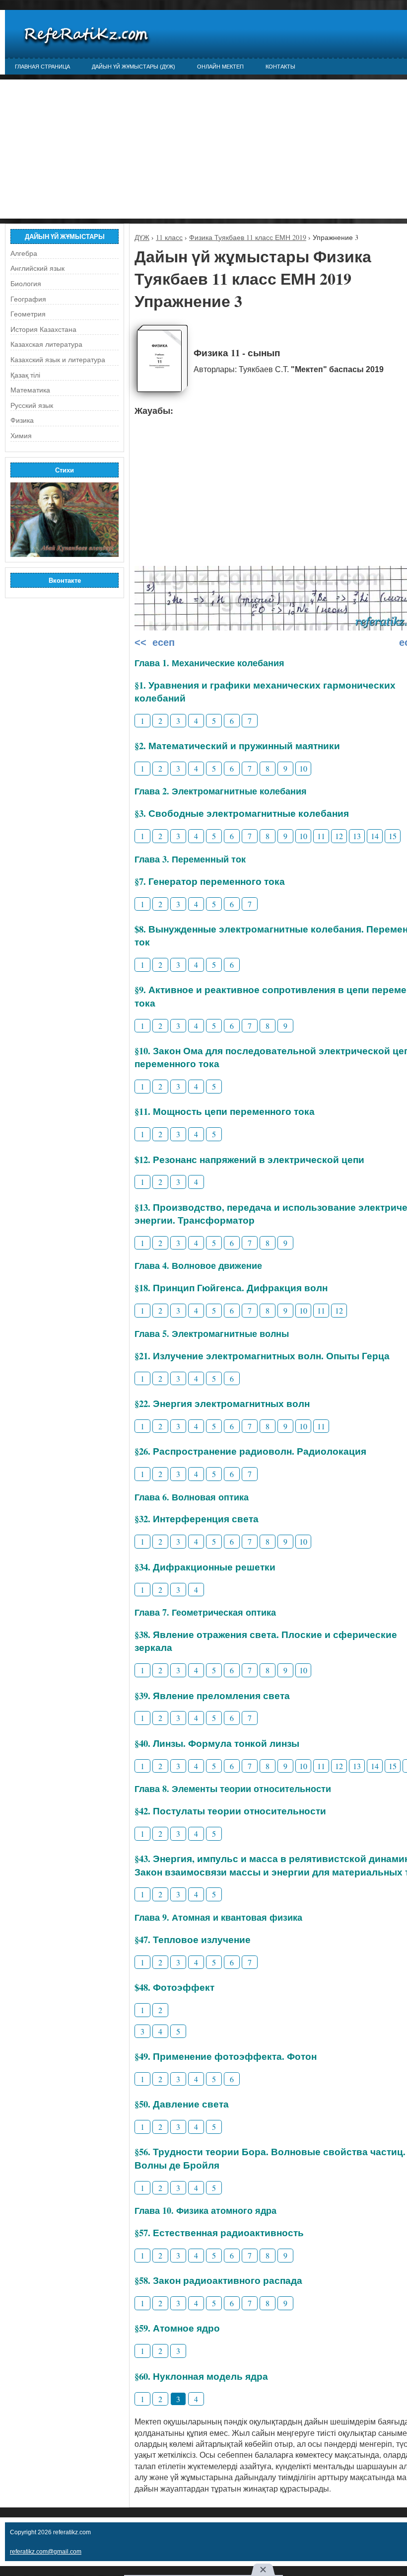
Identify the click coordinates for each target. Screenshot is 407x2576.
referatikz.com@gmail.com (46, 2552)
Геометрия (28, 314)
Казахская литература (46, 344)
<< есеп (155, 642)
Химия (21, 436)
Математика (30, 390)
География (28, 299)
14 (375, 836)
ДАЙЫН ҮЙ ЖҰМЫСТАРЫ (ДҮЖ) (134, 67)
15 (393, 836)
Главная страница (42, 67)
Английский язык (37, 268)
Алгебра (24, 253)
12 (339, 836)
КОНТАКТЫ (280, 67)
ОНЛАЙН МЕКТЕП (220, 67)
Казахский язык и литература (58, 360)
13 (357, 836)
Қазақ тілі (25, 375)
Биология (26, 284)
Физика (22, 420)
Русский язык (32, 405)
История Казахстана (43, 329)
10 (303, 768)
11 (321, 836)
